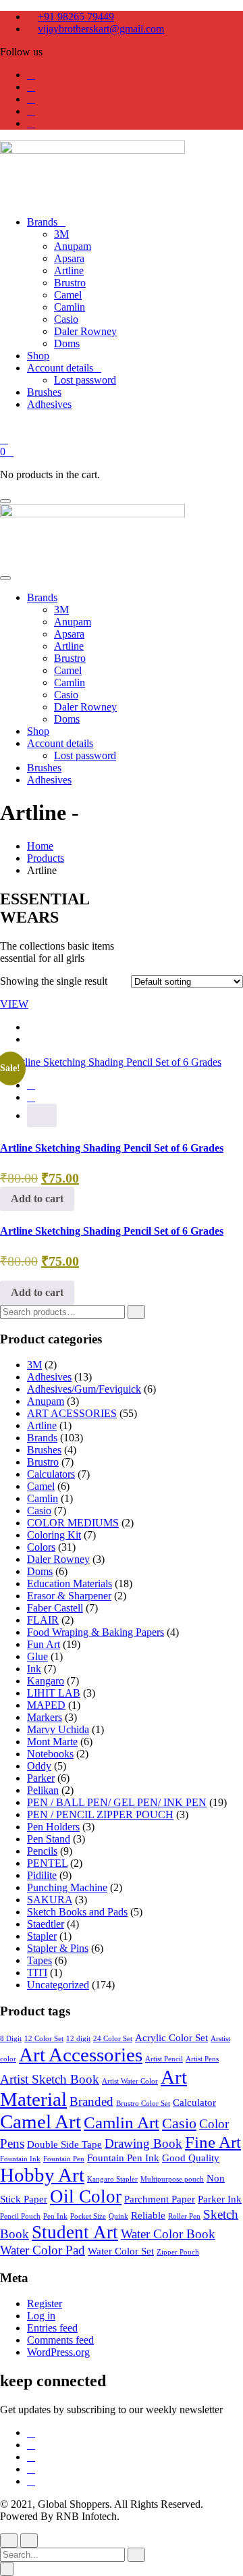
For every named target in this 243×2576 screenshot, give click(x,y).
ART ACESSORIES (72, 1413)
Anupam (46, 1401)
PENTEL (47, 1863)
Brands (42, 1438)
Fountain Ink (20, 2159)
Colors (41, 1547)
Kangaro (46, 1681)
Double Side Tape (64, 2144)
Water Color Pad (43, 2250)
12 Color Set (44, 2039)
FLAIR (43, 1620)
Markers (45, 1717)
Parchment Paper (160, 2199)
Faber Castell (55, 1608)
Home (40, 846)
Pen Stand (49, 1839)
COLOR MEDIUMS (73, 1523)
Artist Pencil (164, 2059)
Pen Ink (55, 2216)
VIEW (14, 1004)
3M (34, 1365)
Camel (41, 1486)
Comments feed (60, 2340)
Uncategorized (58, 1985)
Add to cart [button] (37, 1199)
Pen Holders (53, 1827)
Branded (91, 2102)
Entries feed (52, 2328)
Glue (37, 1656)
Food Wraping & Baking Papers (96, 1632)
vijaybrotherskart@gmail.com (101, 29)
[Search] (136, 1312)
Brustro (43, 1462)
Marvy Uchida (58, 1729)
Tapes (39, 1960)
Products (46, 858)
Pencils (42, 1851)
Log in (41, 2316)
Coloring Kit (54, 1535)
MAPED (46, 1705)
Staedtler (46, 1924)
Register (45, 2303)
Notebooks (50, 1754)
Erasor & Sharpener (69, 1596)
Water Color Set (121, 2251)
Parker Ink (220, 2199)
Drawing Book (143, 2143)
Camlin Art (122, 2122)
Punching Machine (67, 1887)
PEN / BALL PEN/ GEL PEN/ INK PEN (117, 1802)
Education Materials (70, 1583)
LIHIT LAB (54, 1693)
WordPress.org (58, 2352)
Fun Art (44, 1644)
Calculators (51, 1474)
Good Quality (191, 2158)
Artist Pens (202, 2059)
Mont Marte (52, 1742)
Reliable (148, 2215)
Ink (34, 1669)
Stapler (42, 1936)
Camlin (43, 1498)
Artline (42, 1425)
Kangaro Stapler (112, 2179)
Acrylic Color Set (171, 2037)
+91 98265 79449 (76, 17)
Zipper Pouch (178, 2252)
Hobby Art (42, 2175)
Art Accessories (81, 2055)
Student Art (75, 2232)
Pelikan (43, 1790)
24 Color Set (113, 2039)
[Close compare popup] (7, 2569)
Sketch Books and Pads (77, 1912)
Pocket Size (88, 2216)
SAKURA (50, 1900)
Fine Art (213, 2142)
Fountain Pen (64, 2159)
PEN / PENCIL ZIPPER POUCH (100, 1814)
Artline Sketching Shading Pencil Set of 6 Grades (112, 1148)
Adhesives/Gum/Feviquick (84, 1389)
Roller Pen (184, 2216)
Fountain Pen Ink (123, 2158)
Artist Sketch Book (50, 2079)
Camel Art (40, 2121)
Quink (118, 2216)
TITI (37, 1973)
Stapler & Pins (58, 1948)
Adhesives (49, 1377)
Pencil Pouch (20, 2216)
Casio (39, 1511)
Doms (40, 1571)
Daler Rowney (58, 1559)
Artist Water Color (130, 2081)
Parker (41, 1778)
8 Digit (11, 2039)
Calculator (194, 2102)
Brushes (44, 1450)
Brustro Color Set (143, 2104)
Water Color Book (168, 2234)
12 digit (78, 2039)
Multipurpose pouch (172, 2179)
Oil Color (86, 2196)
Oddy (39, 1766)
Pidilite (42, 1875)
